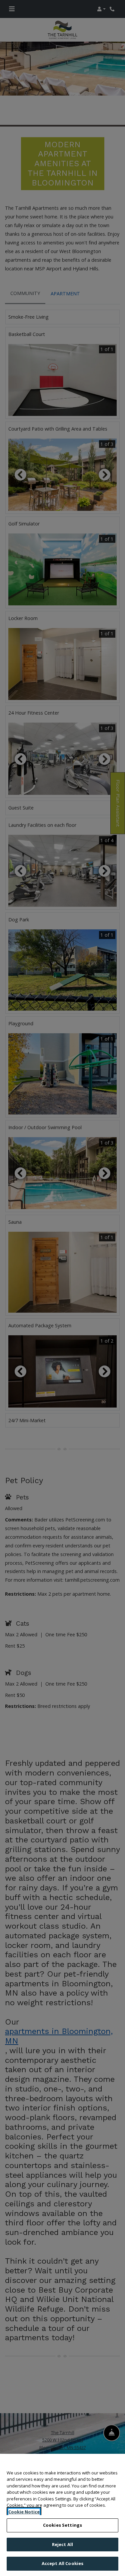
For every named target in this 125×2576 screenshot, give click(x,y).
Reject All (62, 2544)
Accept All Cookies (62, 2563)
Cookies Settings (62, 2525)
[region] (62, 2515)
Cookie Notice (24, 2512)
